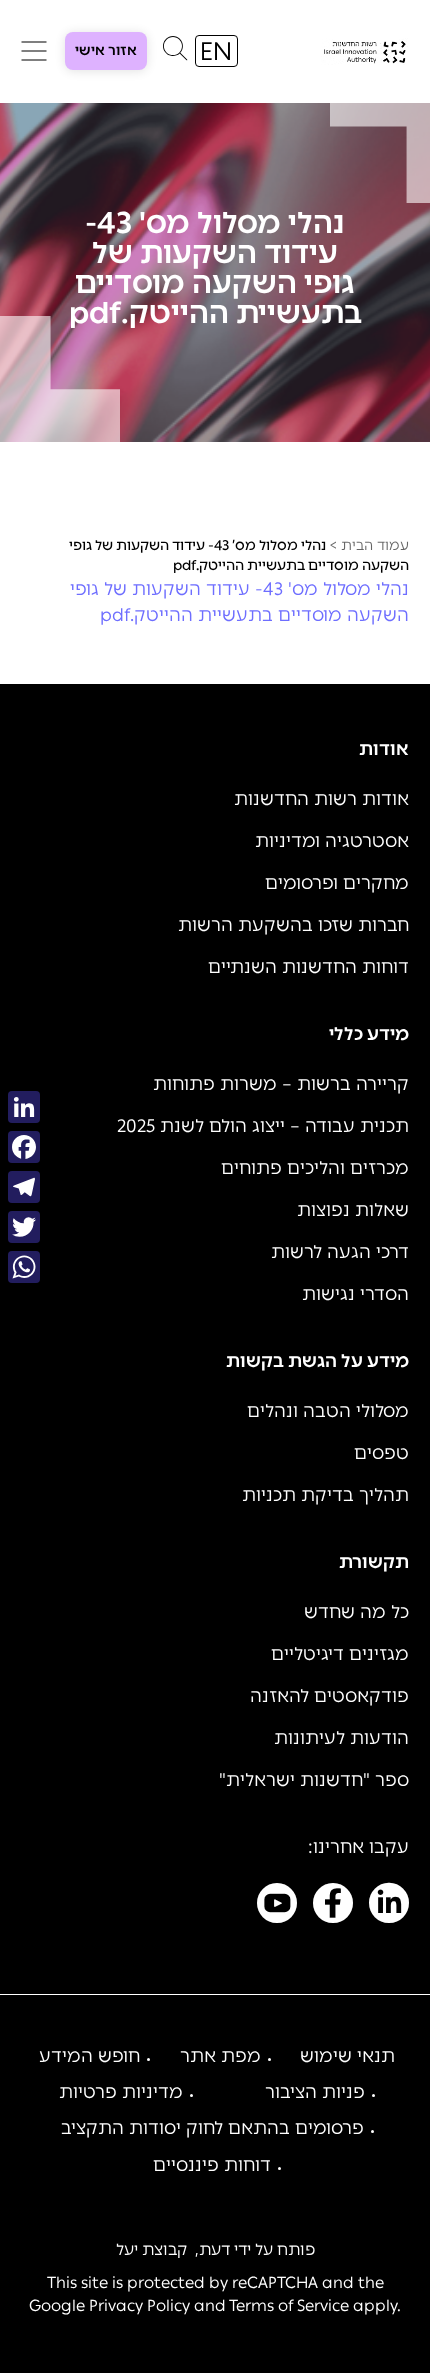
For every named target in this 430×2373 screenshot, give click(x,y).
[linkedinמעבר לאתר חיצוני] (389, 1907)
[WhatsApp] (24, 1267)
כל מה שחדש (356, 1612)
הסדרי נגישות (355, 1294)
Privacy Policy (139, 2305)
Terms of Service (289, 2305)
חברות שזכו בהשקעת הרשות (293, 925)
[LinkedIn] (24, 1107)
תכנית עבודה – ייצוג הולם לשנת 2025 (263, 1126)
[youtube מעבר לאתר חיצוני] (277, 1907)
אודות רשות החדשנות (321, 799)
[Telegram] (24, 1187)
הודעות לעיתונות (341, 1738)
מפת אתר (220, 2056)
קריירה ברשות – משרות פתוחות (281, 1084)
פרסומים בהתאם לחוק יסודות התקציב (212, 2128)
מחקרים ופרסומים (337, 883)
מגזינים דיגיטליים (340, 1654)
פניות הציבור (315, 2092)
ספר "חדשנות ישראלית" (314, 1780)
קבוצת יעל (151, 2249)
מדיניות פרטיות (121, 2092)
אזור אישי (106, 50)
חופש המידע (89, 2056)
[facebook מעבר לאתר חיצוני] (333, 1907)
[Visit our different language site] (216, 51)
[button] (175, 53)
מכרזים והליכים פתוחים (315, 1168)
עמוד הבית (375, 545)
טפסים (381, 1453)
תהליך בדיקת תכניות (325, 1495)
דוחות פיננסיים (212, 2165)
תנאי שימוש (347, 2056)
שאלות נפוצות (353, 1210)
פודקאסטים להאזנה (329, 1696)
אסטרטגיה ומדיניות (332, 841)
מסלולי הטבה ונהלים (328, 1411)
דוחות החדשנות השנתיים (308, 967)
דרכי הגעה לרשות (340, 1252)
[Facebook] (24, 1147)
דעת (214, 2249)
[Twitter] (24, 1227)
